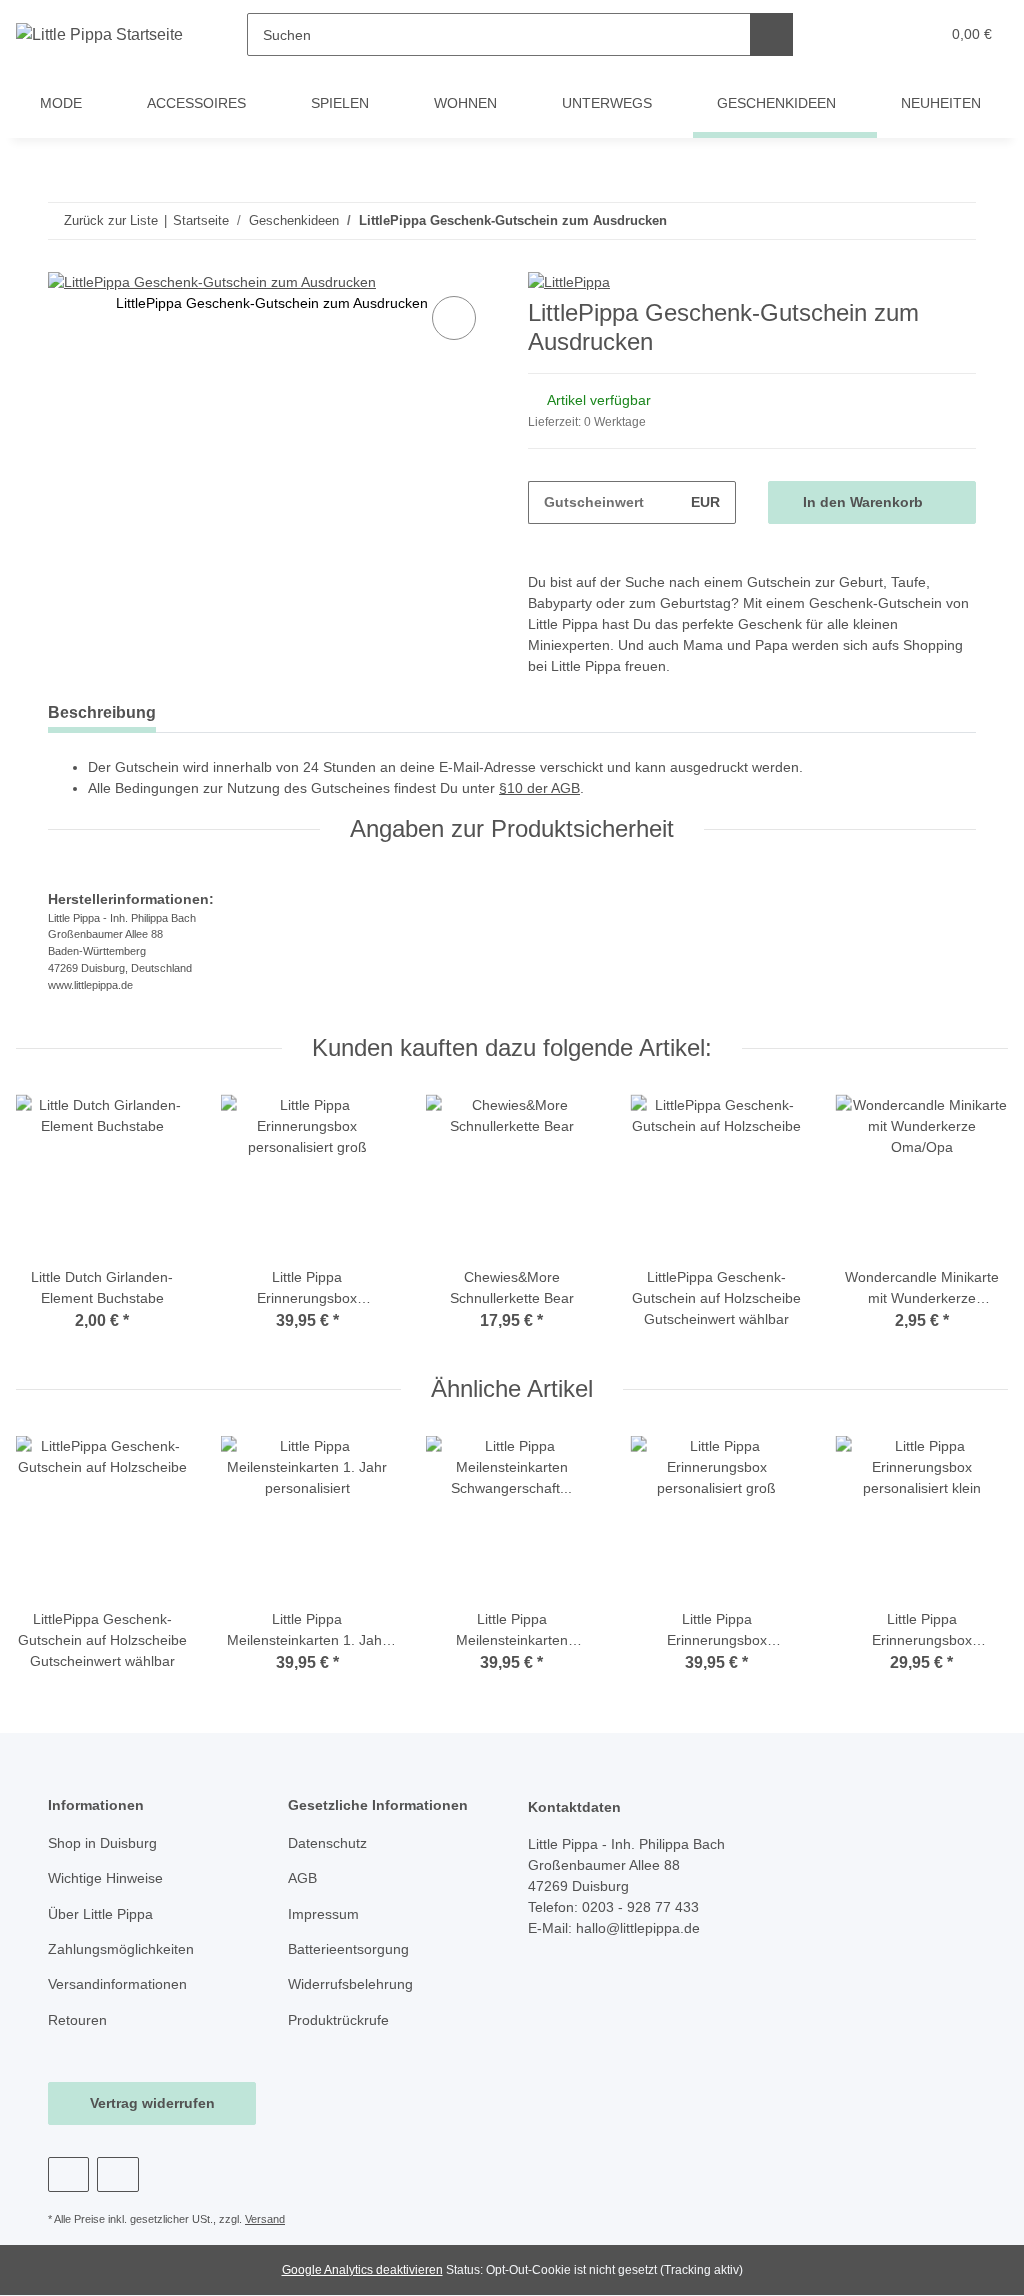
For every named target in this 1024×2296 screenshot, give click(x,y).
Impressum (323, 1914)
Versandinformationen (117, 1984)
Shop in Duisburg (102, 1843)
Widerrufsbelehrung (350, 1984)
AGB (302, 1878)
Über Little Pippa (100, 1914)
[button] (846, 34)
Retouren (77, 2020)
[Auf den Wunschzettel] (454, 318)
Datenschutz (327, 1843)
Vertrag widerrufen (152, 2103)
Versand (265, 2219)
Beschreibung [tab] (102, 712)
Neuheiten (941, 103)
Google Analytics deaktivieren (362, 2270)
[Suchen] (771, 34)
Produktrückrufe (338, 2020)
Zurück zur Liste (111, 220)
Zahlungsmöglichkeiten (121, 1949)
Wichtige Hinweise (105, 1878)
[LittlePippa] (569, 282)
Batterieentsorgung (348, 1949)
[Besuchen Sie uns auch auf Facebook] (68, 2174)
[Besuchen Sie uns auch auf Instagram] (117, 2174)
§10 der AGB (539, 788)
